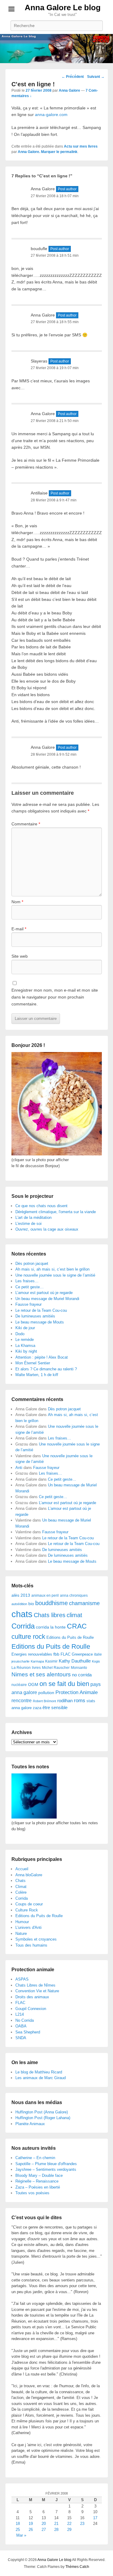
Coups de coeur (29, 1904)
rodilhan (65, 1701)
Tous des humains (31, 1945)
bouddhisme (52, 1603)
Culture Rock (27, 1910)
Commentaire (26, 824)
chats (22, 1614)
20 (44, 2524)
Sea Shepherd (28, 2032)
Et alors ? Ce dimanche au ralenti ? (46, 1369)
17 (95, 2518)
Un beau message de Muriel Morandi (47, 1299)
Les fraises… (27, 1281)
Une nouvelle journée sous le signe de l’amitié (55, 1275)
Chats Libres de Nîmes (35, 1985)
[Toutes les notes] (34, 1817)
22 (69, 2524)
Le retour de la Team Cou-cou (41, 1310)
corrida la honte (51, 1627)
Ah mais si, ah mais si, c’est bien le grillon (52, 1269)
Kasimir (51, 1661)
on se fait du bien (64, 1684)
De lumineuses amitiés (35, 1316)
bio (31, 1604)
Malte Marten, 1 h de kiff (37, 1375)
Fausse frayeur (28, 1304)
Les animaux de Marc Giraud (41, 2078)
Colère (21, 1892)
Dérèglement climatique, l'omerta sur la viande (56, 1212)
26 (31, 2530)
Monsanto (79, 1668)
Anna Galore (69, 90)
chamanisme (84, 1603)
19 (31, 2524)
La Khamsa (25, 1346)
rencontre (22, 1701)
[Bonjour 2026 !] (57, 1154)
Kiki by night (26, 1351)
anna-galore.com (51, 115)
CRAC (77, 1626)
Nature (21, 1934)
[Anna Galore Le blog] (56, 49)
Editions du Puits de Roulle (70, 1637)
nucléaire (19, 1685)
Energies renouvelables (32, 1654)
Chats (20, 1881)
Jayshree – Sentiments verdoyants (46, 2169)
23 (82, 2524)
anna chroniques (74, 1595)
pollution (46, 1693)
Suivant (96, 77)
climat (74, 1615)
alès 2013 (21, 1595)
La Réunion (21, 1668)
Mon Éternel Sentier (33, 1363)
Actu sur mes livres (81, 146)
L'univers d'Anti (28, 1927)
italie (98, 1654)
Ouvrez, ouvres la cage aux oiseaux (47, 1229)
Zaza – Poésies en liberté (38, 2187)
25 (18, 2530)
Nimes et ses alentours (41, 1674)
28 (56, 2530)
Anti (19, 1468)
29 (69, 2530)
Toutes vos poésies (32, 2193)
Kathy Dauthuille (75, 1661)
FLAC (66, 1654)
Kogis (96, 1661)
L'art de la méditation (33, 1218)
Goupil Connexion (31, 2009)
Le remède (25, 1340)
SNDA (21, 2038)
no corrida (82, 1675)
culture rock (28, 1637)
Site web (20, 956)
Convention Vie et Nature (37, 1991)
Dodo (20, 1334)
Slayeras (39, 361)
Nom (17, 902)
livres (36, 1668)
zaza (37, 1708)
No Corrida (25, 2020)
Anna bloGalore (29, 1875)
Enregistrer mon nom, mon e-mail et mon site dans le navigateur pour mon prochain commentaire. (55, 997)
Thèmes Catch (77, 2567)
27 (44, 2530)
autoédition (19, 1604)
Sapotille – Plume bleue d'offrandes (46, 2164)
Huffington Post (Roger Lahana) (43, 2118)
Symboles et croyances (36, 1939)
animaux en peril (45, 1595)
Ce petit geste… (30, 1287)
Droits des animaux (32, 1997)
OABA (21, 2026)
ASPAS (22, 1979)
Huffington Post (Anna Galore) (42, 2112)
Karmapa (37, 1661)
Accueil (22, 1869)
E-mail (19, 929)
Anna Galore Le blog (63, 8)
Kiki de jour (25, 1328)
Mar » (21, 2535)
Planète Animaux (30, 2124)
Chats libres (50, 1615)
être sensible (55, 1707)
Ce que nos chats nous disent (41, 1206)
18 (18, 2524)
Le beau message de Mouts (40, 1322)
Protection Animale (77, 1692)
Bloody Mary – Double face (39, 2175)
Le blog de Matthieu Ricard (39, 2072)
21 (56, 2524)
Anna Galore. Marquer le (39, 152)
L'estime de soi (28, 1224)
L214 (20, 2014)
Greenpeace (82, 1654)
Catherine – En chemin (35, 2158)
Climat (21, 1887)
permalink (69, 152)
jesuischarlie (20, 1661)
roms (80, 1700)
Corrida (23, 1626)
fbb (56, 1654)
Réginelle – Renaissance (37, 2181)
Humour (22, 1922)
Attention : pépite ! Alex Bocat (42, 1357)
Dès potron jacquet (32, 1264)
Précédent (73, 77)
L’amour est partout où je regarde (44, 1293)
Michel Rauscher (56, 1668)
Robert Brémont (44, 1701)
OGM (33, 1684)
